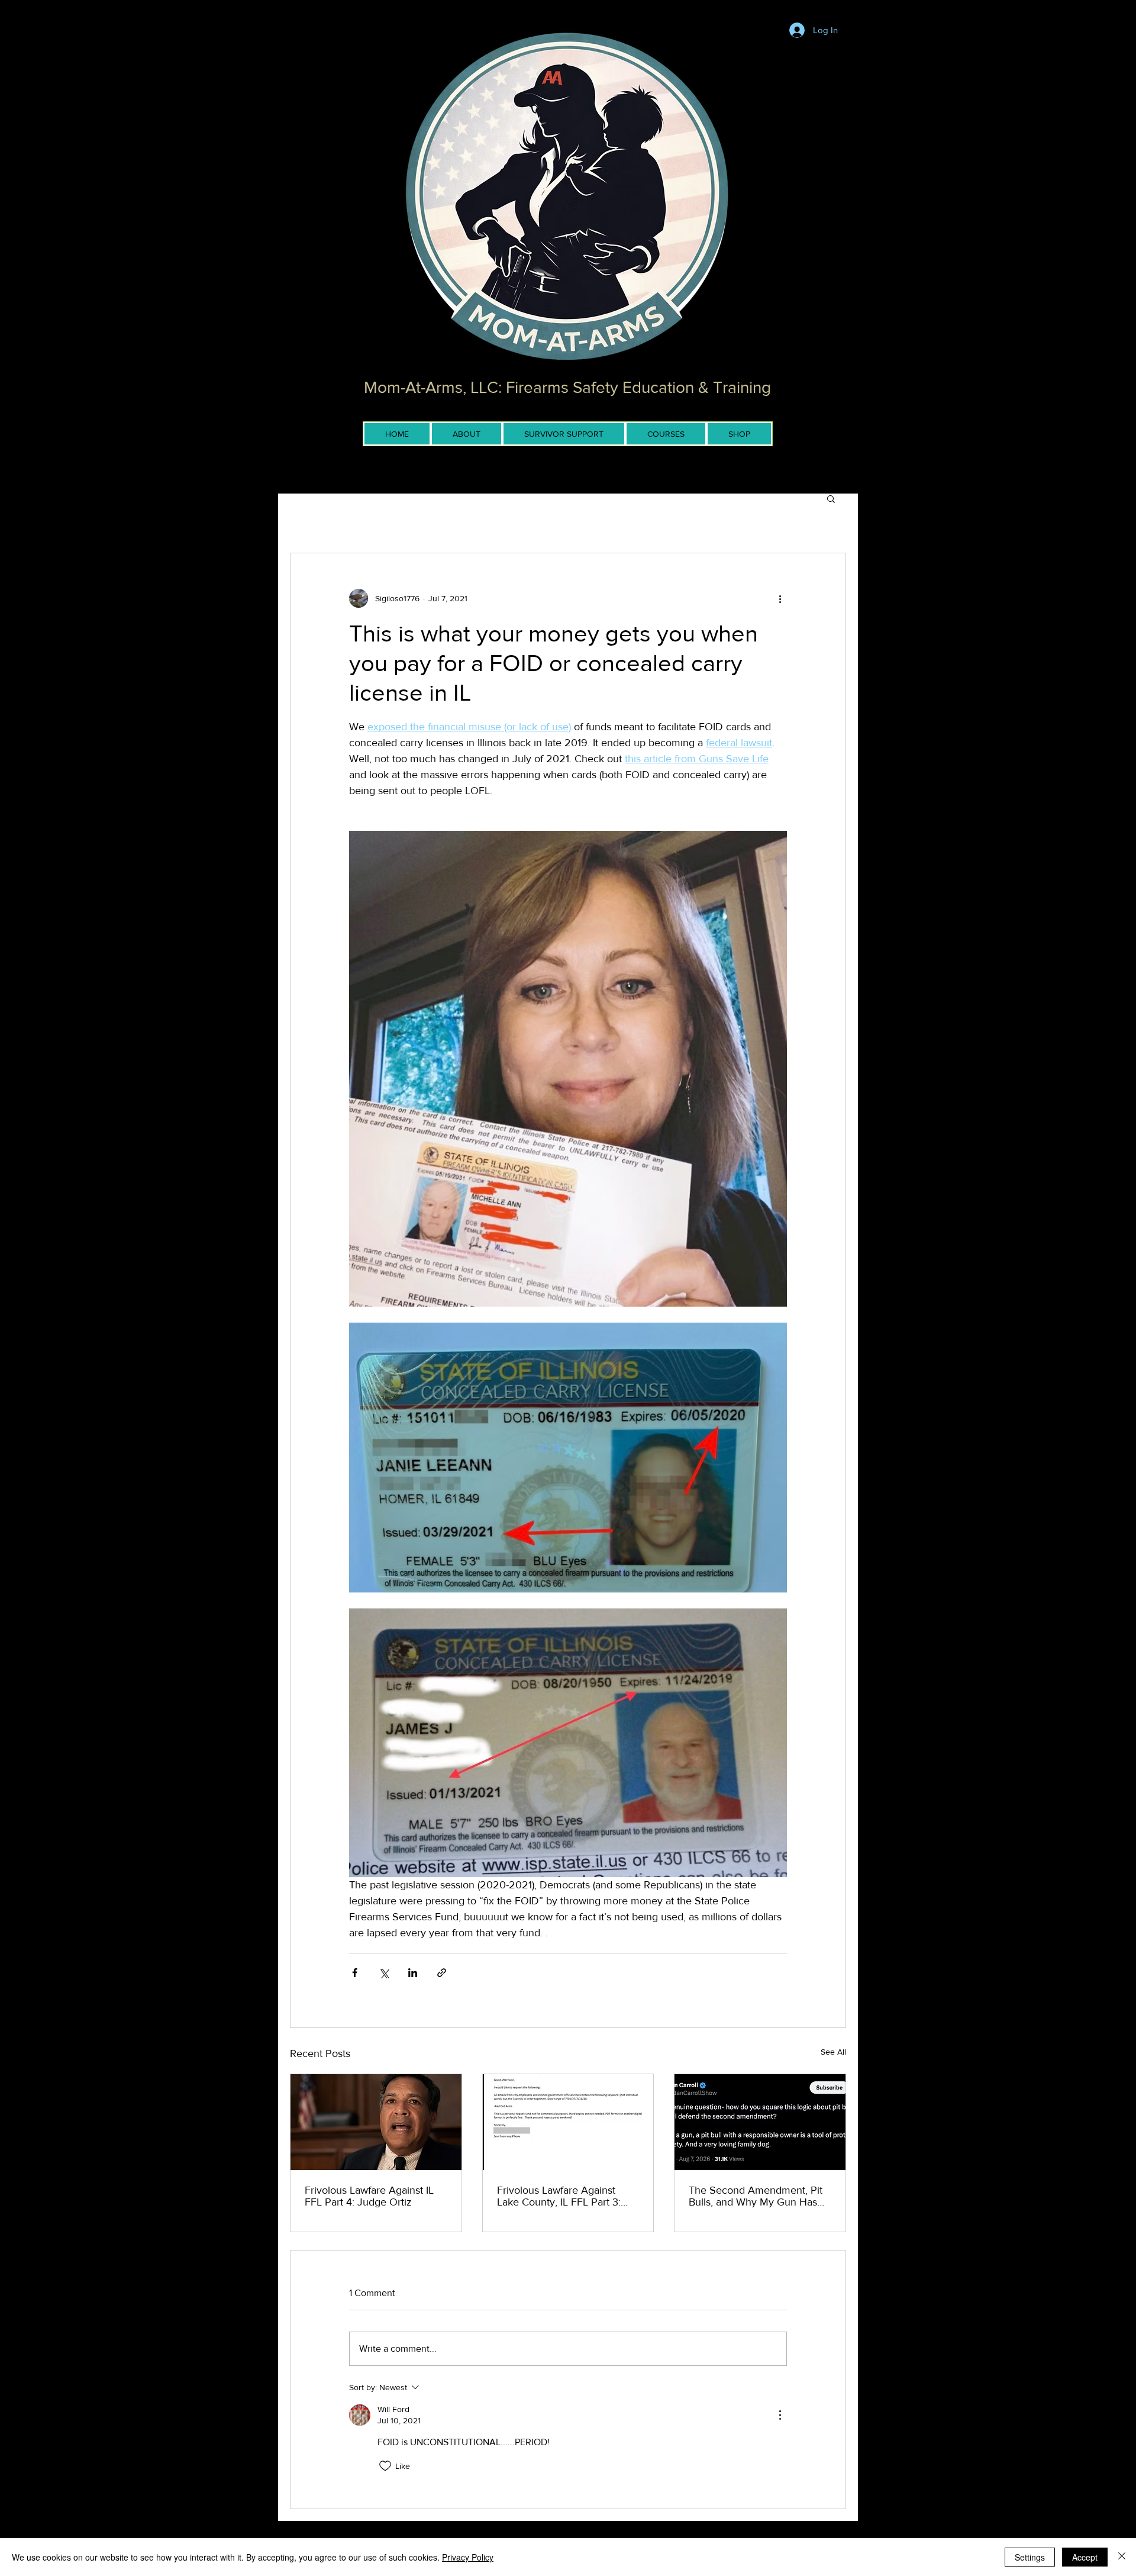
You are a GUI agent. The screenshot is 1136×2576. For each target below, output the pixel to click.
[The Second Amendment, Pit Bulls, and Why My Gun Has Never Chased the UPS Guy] (760, 2122)
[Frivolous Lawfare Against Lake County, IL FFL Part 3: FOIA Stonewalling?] (568, 2122)
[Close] (1122, 2557)
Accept (1085, 2557)
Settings (1030, 2557)
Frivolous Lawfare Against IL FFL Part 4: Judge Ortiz (369, 2196)
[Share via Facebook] (355, 1973)
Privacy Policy (468, 2557)
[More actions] (780, 598)
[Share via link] (442, 1973)
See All (833, 2052)
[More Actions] (780, 2415)
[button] (831, 498)
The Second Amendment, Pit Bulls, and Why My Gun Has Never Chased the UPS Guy (756, 2196)
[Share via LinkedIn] (413, 1973)
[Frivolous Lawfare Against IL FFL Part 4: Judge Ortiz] (376, 2122)
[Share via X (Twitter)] (384, 1973)
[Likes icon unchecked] (385, 2466)
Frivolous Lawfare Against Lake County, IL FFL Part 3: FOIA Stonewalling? (559, 2196)
